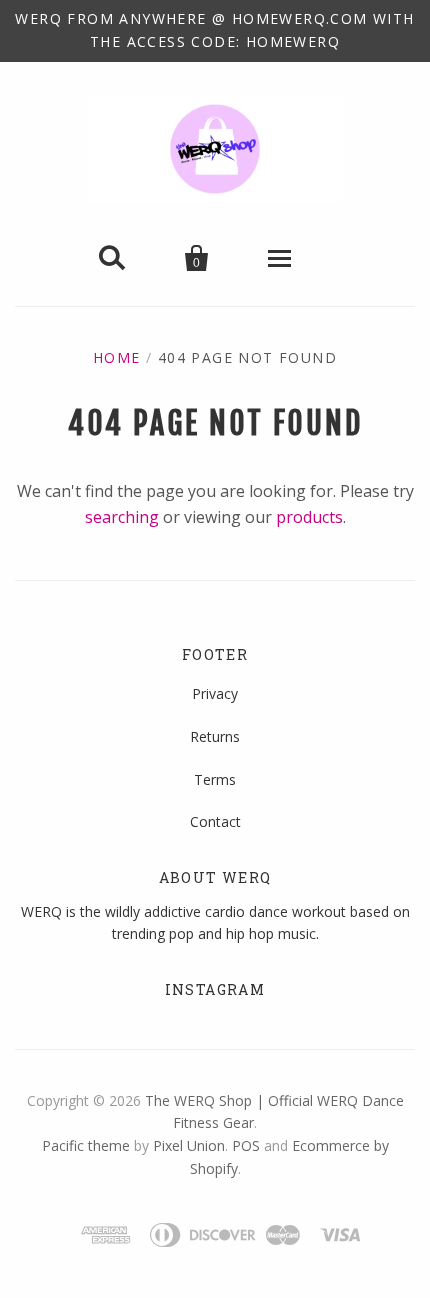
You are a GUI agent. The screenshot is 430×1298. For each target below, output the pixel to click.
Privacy (215, 693)
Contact (215, 821)
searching (122, 517)
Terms (215, 779)
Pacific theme (86, 1145)
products (309, 517)
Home (117, 357)
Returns (215, 736)
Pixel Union (189, 1145)
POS (246, 1145)
